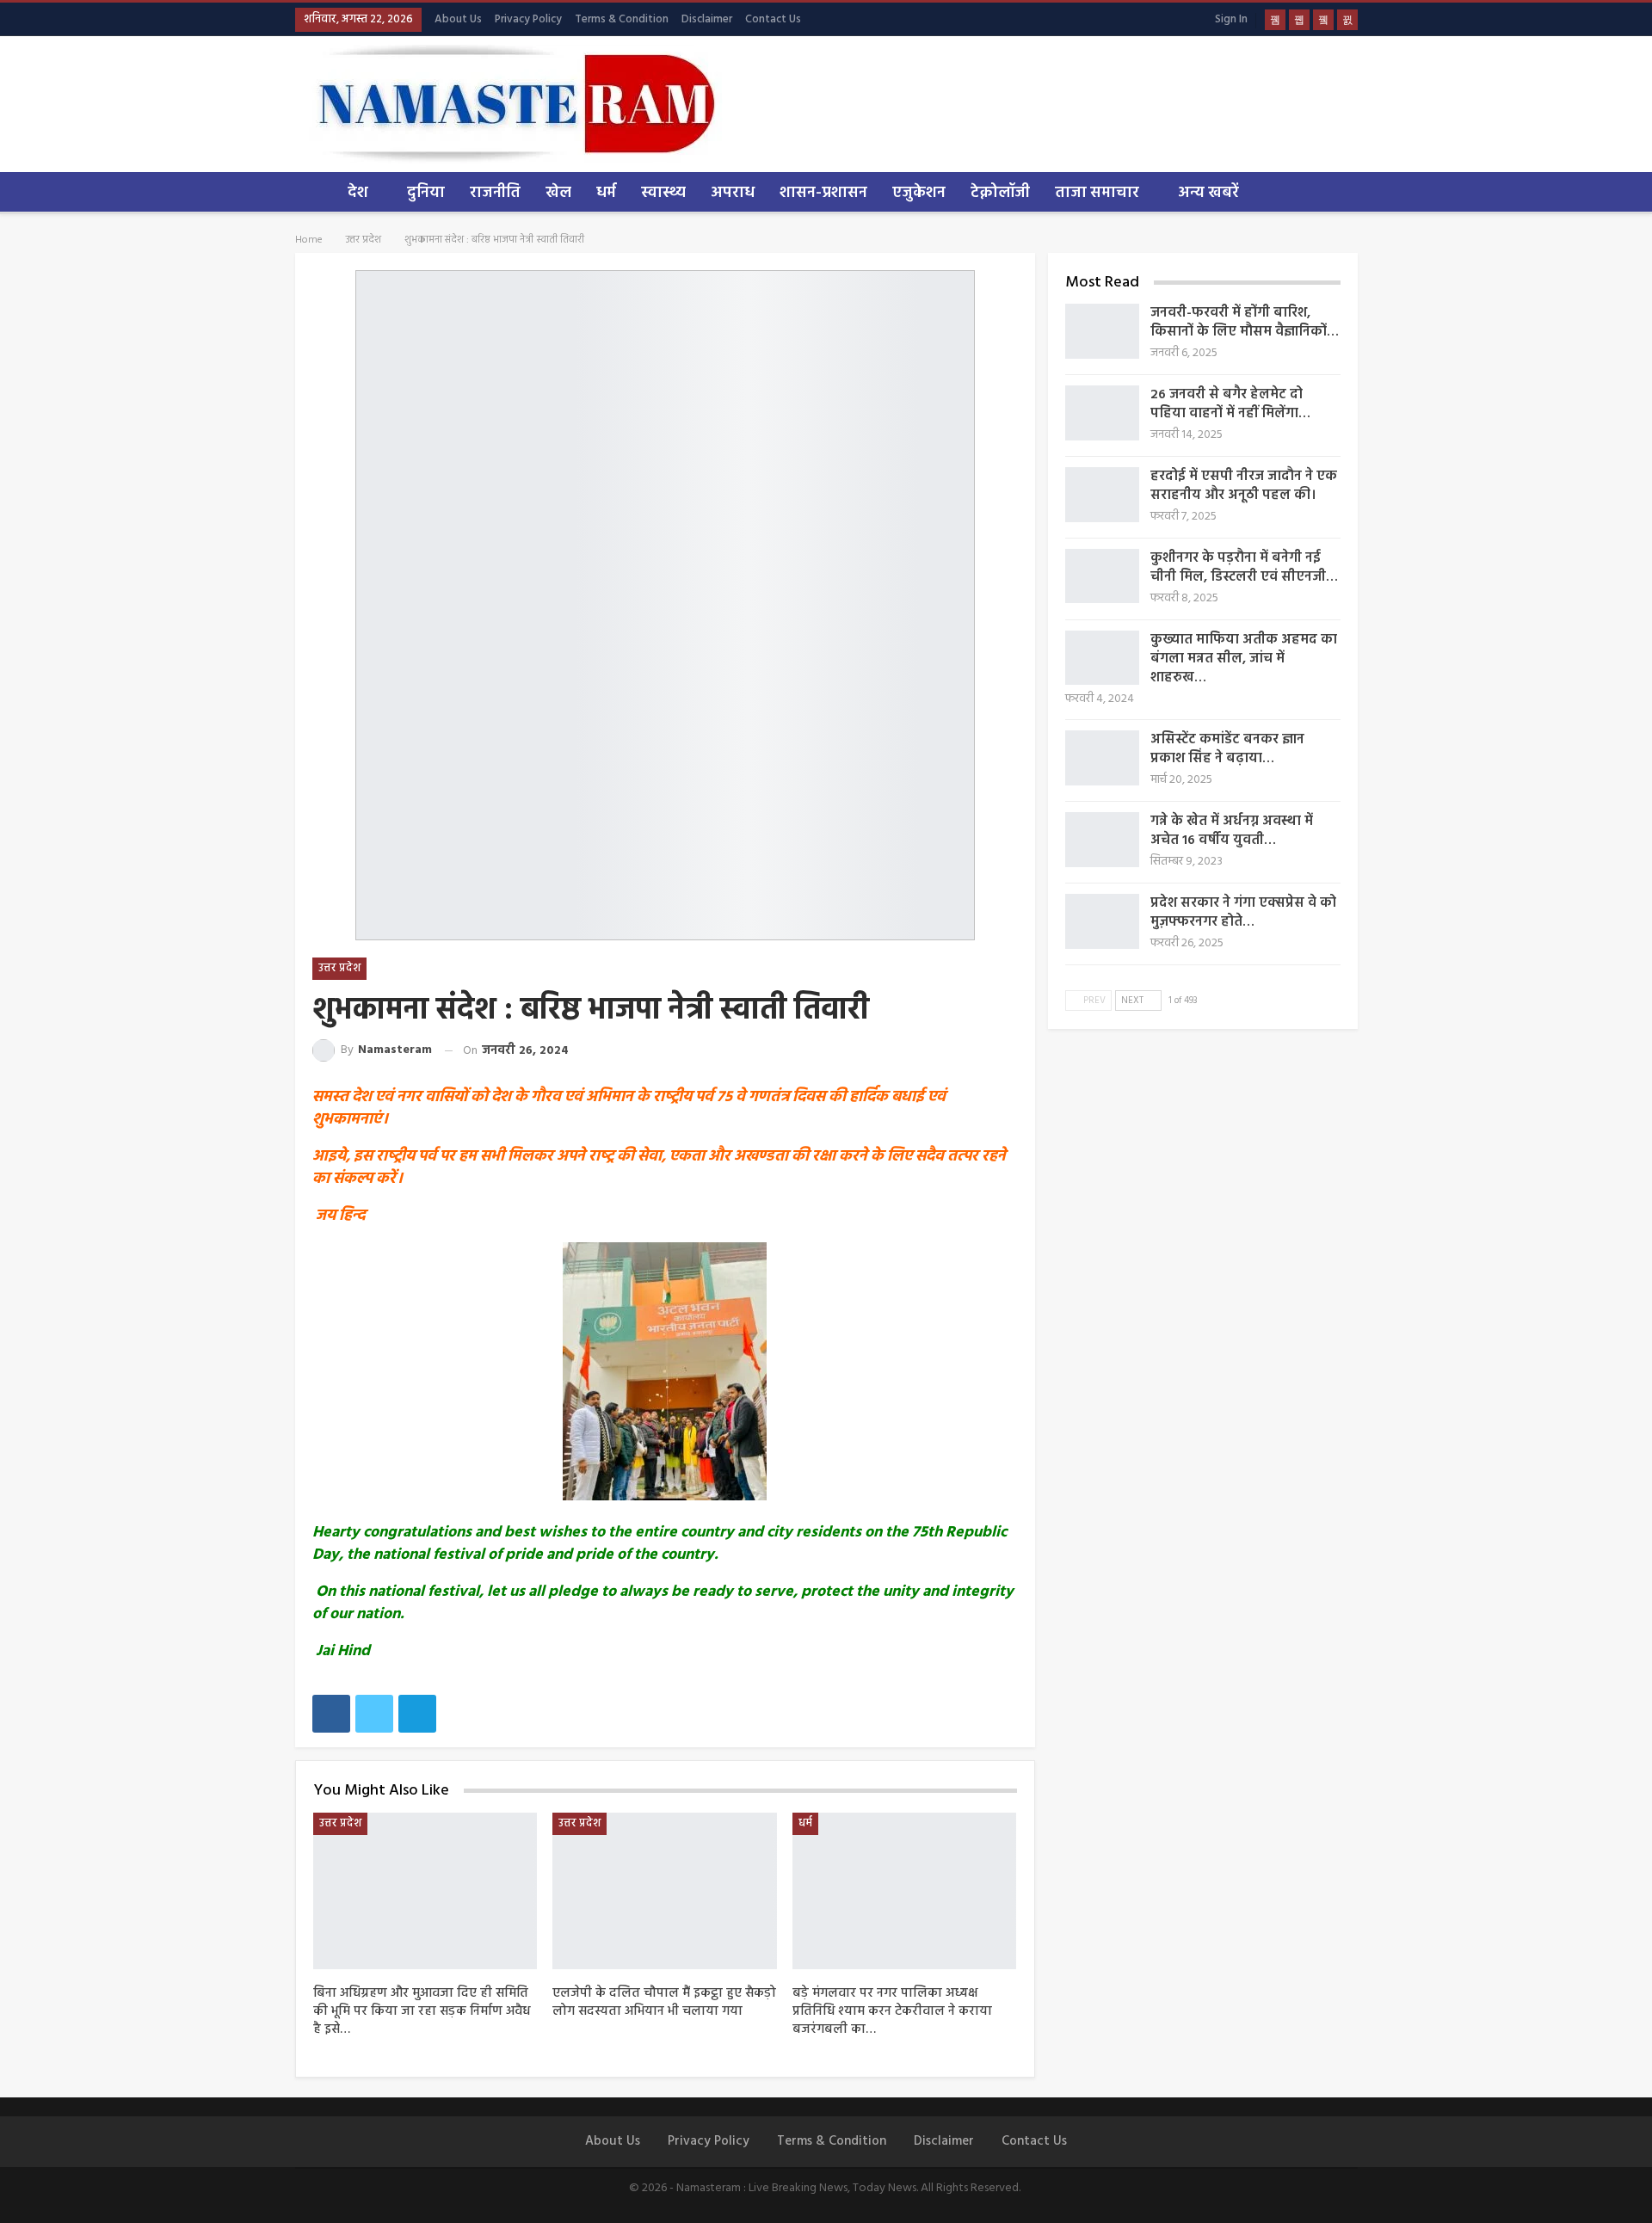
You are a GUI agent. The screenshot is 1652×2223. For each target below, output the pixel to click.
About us (458, 19)
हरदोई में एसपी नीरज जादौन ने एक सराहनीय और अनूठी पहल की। (1244, 486)
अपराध (733, 193)
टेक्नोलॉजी (1000, 193)
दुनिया (426, 193)
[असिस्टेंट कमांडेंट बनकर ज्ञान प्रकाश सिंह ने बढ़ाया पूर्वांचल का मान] (1102, 758)
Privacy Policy (528, 19)
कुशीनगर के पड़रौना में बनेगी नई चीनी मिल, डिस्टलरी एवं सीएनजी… (1244, 568)
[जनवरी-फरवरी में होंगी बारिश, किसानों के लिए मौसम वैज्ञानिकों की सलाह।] (1102, 331)
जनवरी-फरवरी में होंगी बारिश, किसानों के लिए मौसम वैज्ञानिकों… (1245, 323)
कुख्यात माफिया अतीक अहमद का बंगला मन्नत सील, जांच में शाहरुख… (1244, 659)
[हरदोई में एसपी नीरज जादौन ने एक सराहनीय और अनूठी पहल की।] (1102, 495)
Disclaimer (707, 19)
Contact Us (773, 19)
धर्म (606, 193)
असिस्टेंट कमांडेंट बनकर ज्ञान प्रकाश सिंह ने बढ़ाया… (1227, 749)
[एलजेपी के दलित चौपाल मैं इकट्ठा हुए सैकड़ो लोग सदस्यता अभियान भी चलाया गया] (665, 1891)
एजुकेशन (919, 193)
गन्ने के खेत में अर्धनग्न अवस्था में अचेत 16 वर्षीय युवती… (1232, 831)
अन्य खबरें (1208, 193)
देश (358, 193)
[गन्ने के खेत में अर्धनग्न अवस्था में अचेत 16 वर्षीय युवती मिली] (1102, 840)
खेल (558, 193)
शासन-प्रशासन (823, 193)
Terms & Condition (622, 19)
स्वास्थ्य (663, 193)
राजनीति (495, 193)
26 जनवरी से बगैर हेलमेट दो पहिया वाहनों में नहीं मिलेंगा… (1230, 404)
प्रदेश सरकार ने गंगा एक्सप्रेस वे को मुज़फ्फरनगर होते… (1243, 913)
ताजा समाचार (1097, 193)
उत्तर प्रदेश (339, 968)
